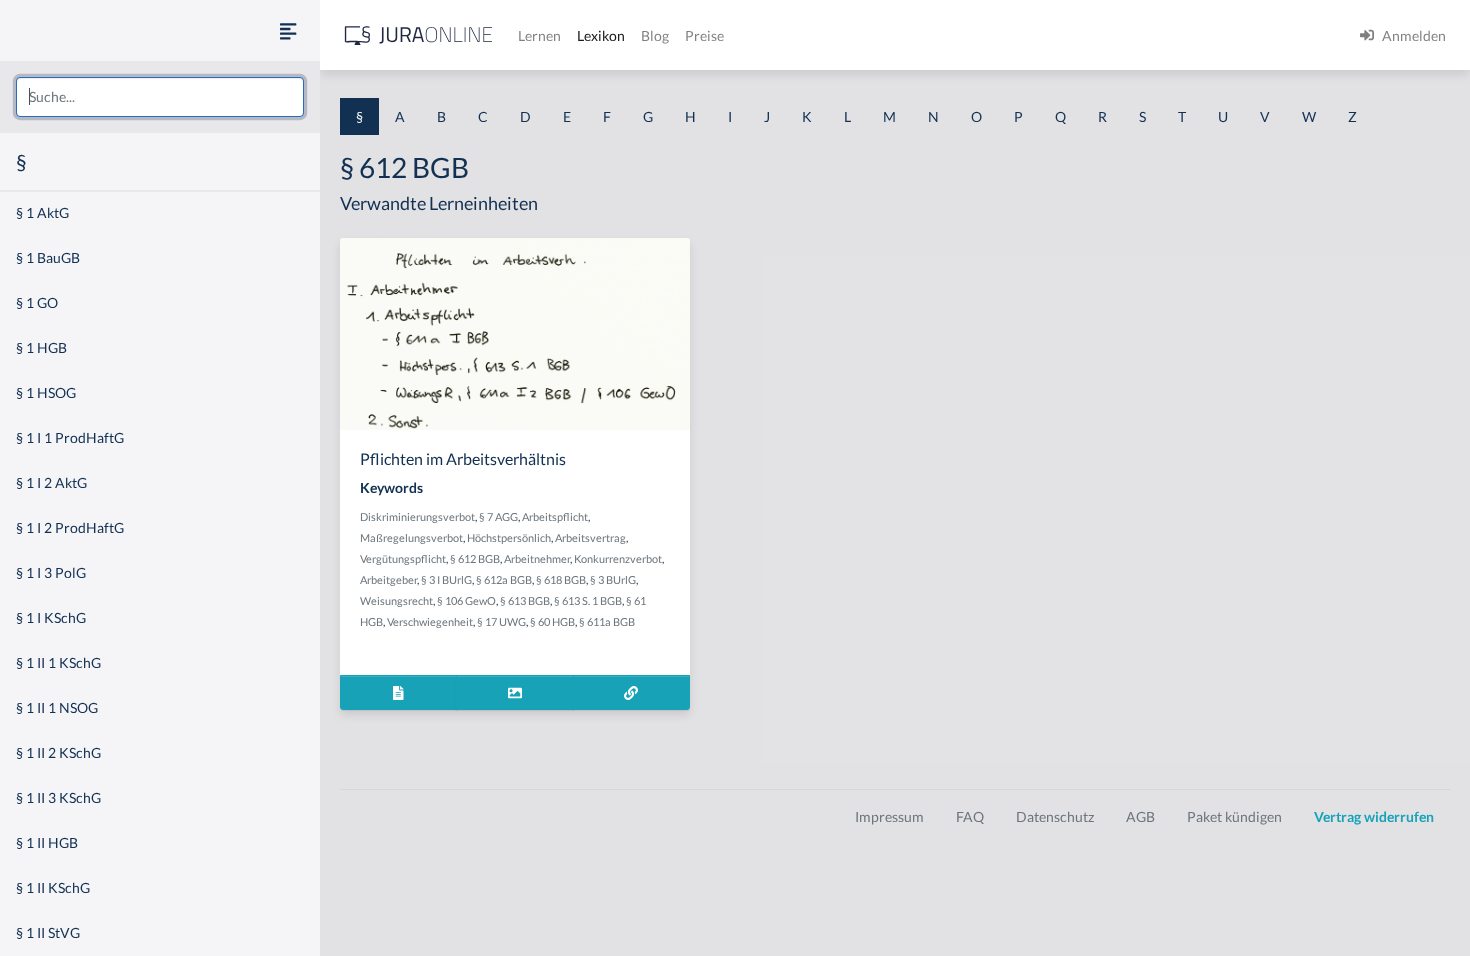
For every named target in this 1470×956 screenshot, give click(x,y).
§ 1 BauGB (48, 257)
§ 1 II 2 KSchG (58, 752)
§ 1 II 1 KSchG (58, 662)
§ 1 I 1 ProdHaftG (70, 437)
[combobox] (160, 97)
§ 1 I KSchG (51, 617)
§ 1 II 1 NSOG (57, 707)
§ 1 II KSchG (53, 887)
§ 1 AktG (42, 212)
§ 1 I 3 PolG (51, 572)
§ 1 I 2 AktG (51, 482)
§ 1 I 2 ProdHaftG (70, 527)
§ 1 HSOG (46, 392)
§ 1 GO (37, 302)
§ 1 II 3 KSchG (58, 797)
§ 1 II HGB (47, 842)
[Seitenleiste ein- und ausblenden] (288, 30)
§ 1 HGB (41, 347)
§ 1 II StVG (48, 932)
